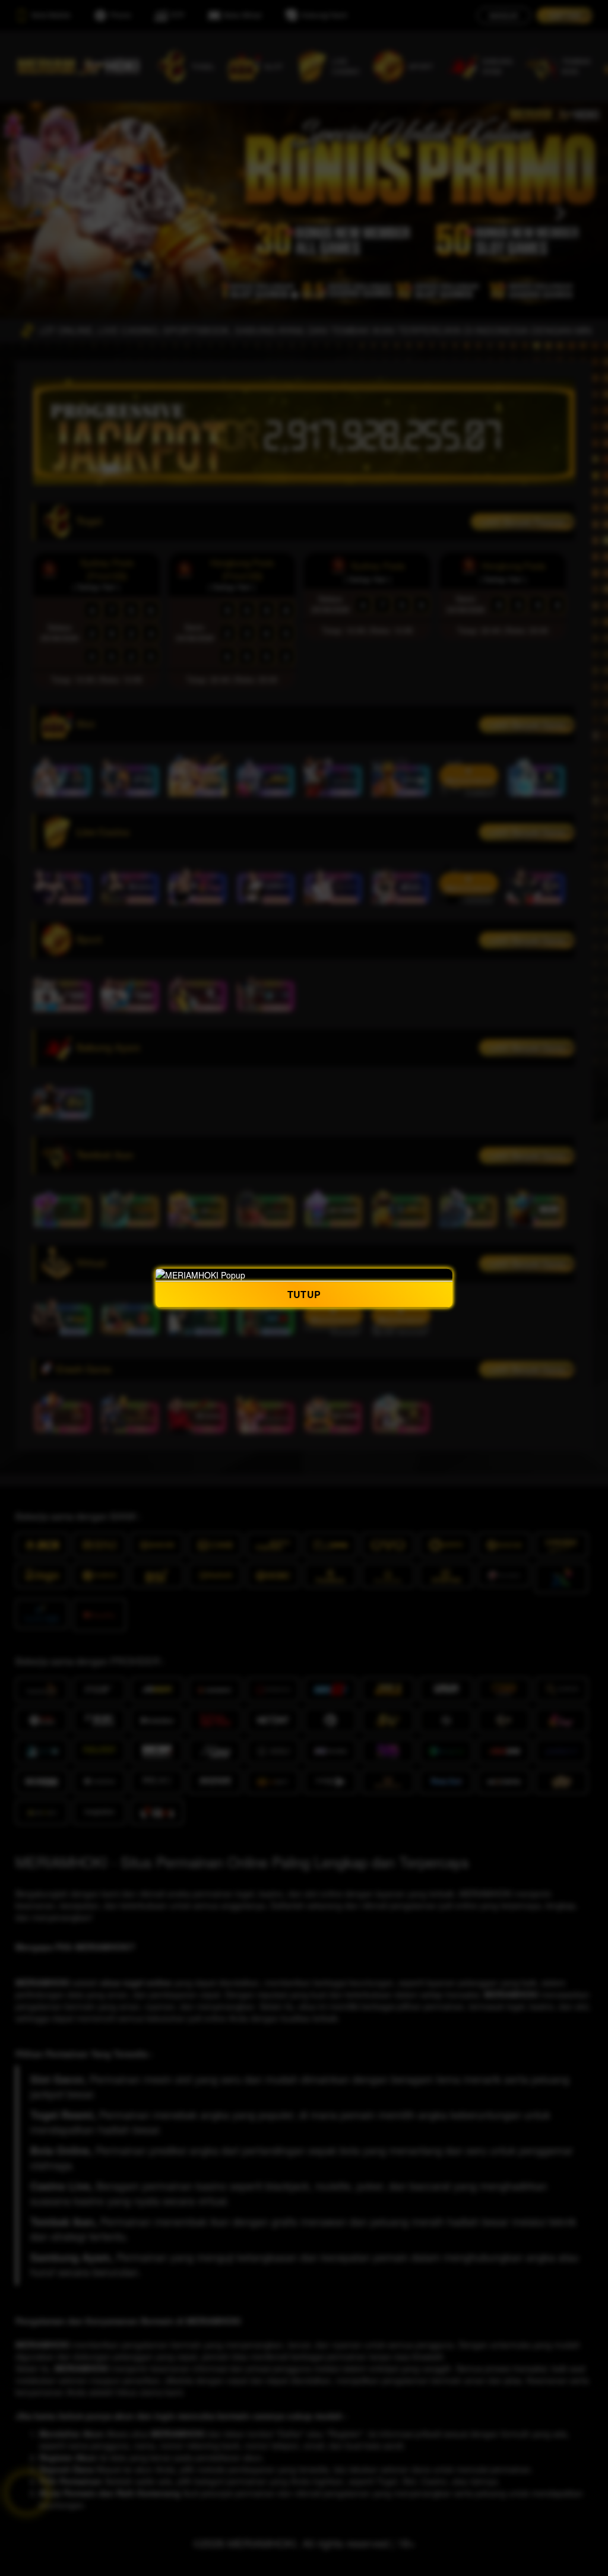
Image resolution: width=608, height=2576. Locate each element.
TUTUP (304, 1294)
